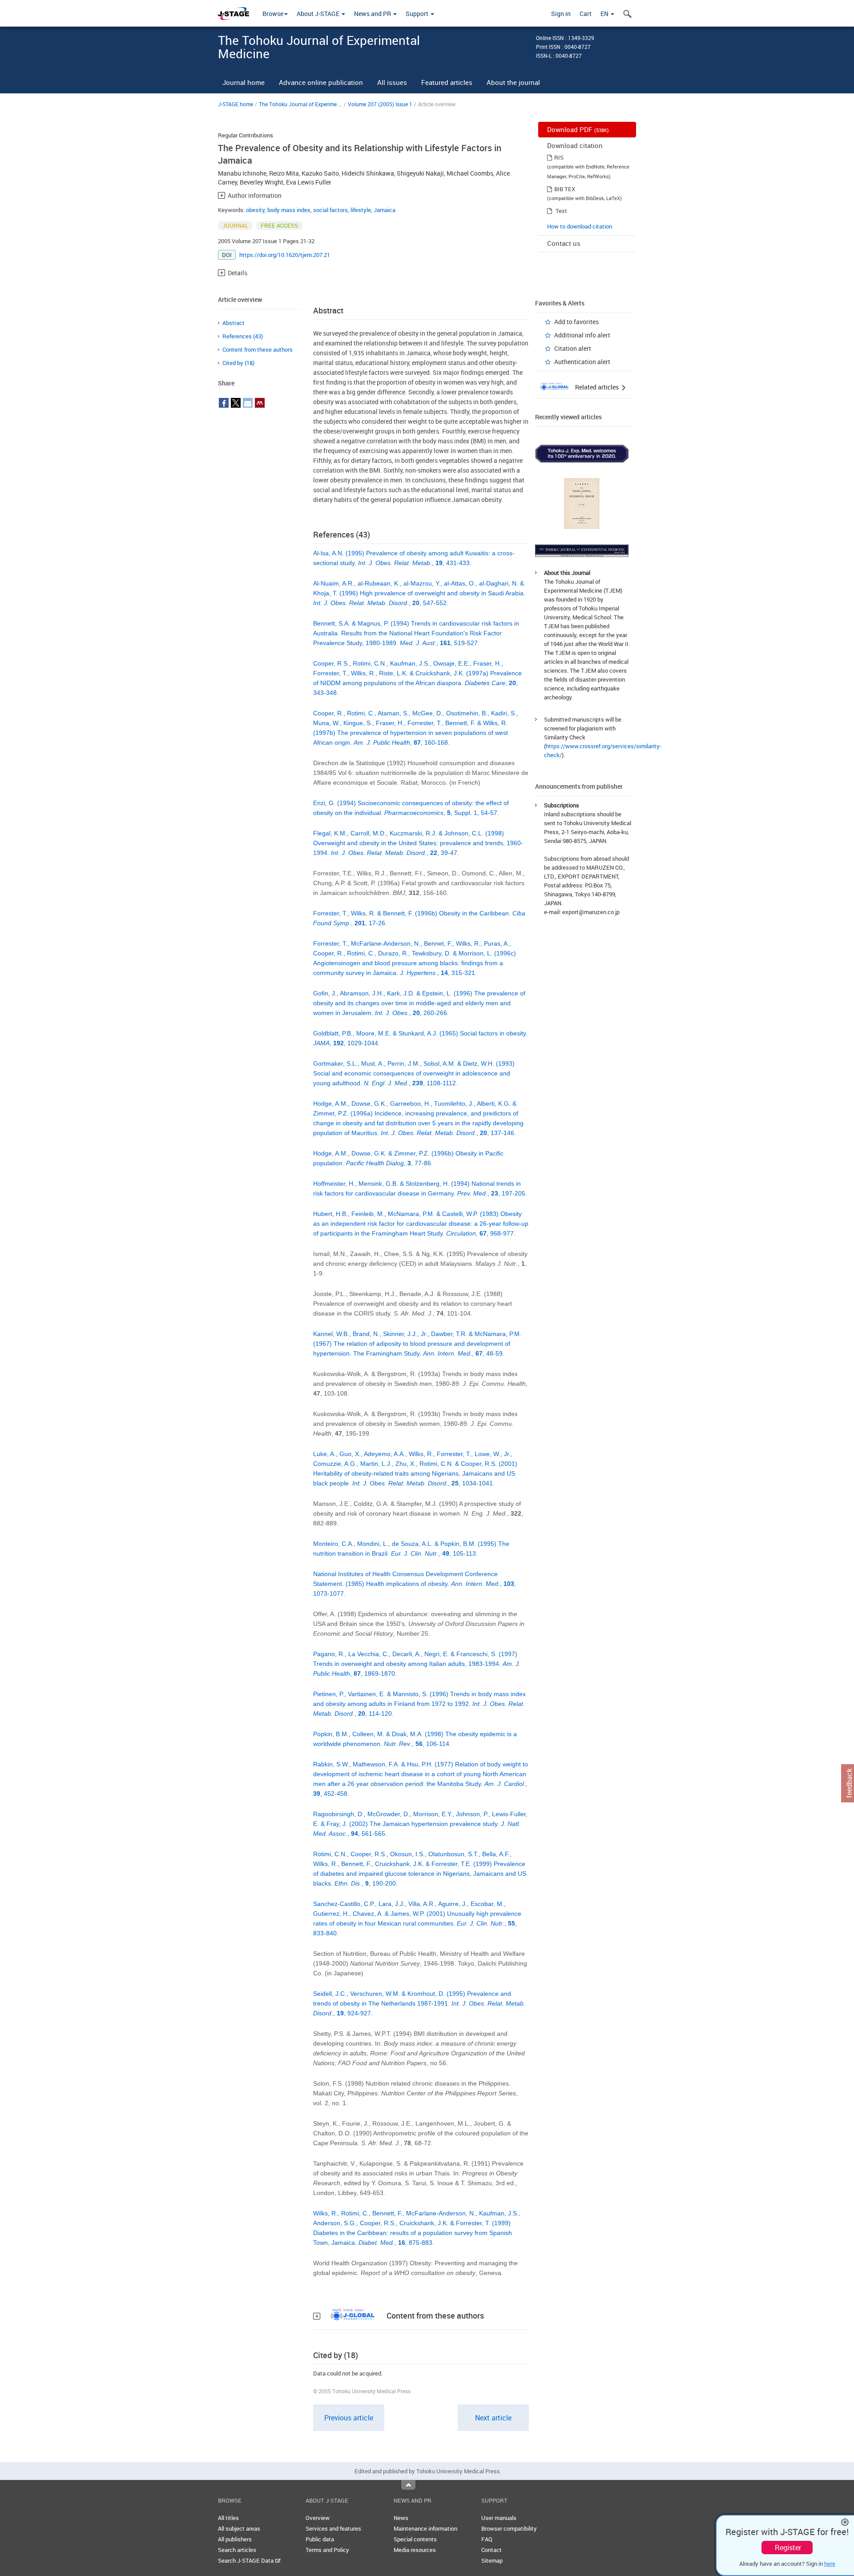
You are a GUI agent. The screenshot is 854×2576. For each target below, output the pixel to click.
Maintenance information (425, 2528)
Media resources (415, 2550)
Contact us (564, 243)
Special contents (415, 2539)
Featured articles (447, 82)
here (830, 2564)
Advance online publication (321, 82)
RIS (559, 157)
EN (605, 14)
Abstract (234, 323)
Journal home (244, 82)
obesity (255, 210)
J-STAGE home (236, 104)
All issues (392, 82)
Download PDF (578, 129)
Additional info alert (582, 335)
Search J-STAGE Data (246, 2560)
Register (788, 2548)
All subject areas (239, 2528)
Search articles (237, 2550)
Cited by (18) (238, 363)
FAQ (487, 2539)
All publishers (235, 2539)
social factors (330, 210)
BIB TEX (565, 189)
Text (561, 211)
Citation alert (573, 348)
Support (418, 14)
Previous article (349, 2418)
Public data (320, 2539)
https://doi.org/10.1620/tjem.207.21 (285, 255)
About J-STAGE (319, 14)
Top (408, 2485)
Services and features (333, 2528)
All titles (228, 2518)
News (401, 2518)
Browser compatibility (509, 2528)
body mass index (289, 210)
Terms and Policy (327, 2550)
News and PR (373, 14)
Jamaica (385, 210)
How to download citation (580, 226)
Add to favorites (576, 322)
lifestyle (361, 210)
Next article (493, 2418)
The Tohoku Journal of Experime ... (300, 104)
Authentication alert (582, 362)
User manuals (499, 2518)
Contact (491, 2550)
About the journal (513, 82)
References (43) (243, 336)
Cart (586, 14)
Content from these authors (258, 349)
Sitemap (492, 2560)
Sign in (561, 14)
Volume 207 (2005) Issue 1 (380, 104)
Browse (273, 14)
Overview (318, 2518)
